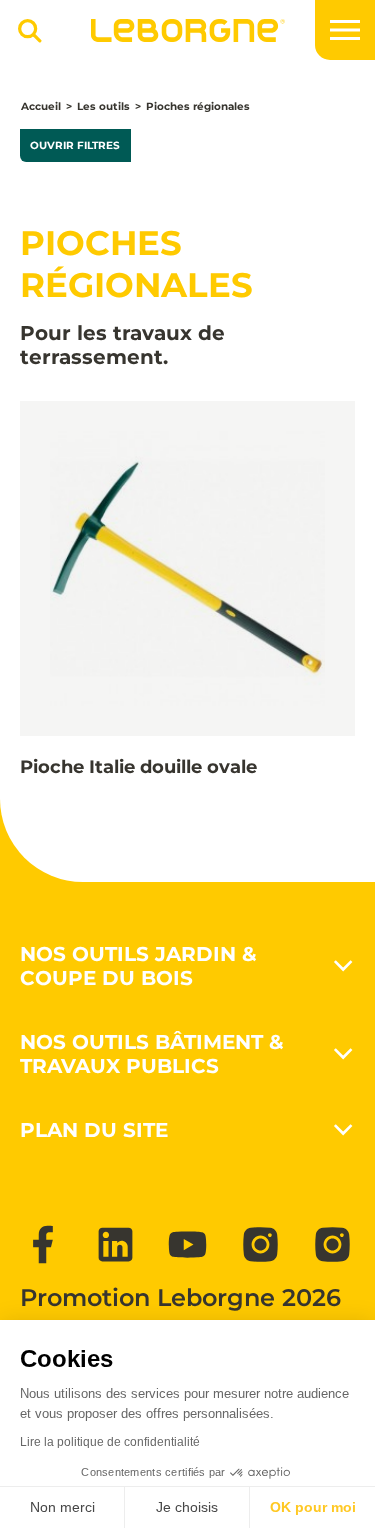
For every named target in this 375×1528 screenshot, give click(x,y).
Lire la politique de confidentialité (110, 1442)
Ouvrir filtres (75, 145)
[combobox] (23, 39)
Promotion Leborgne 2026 (180, 1297)
